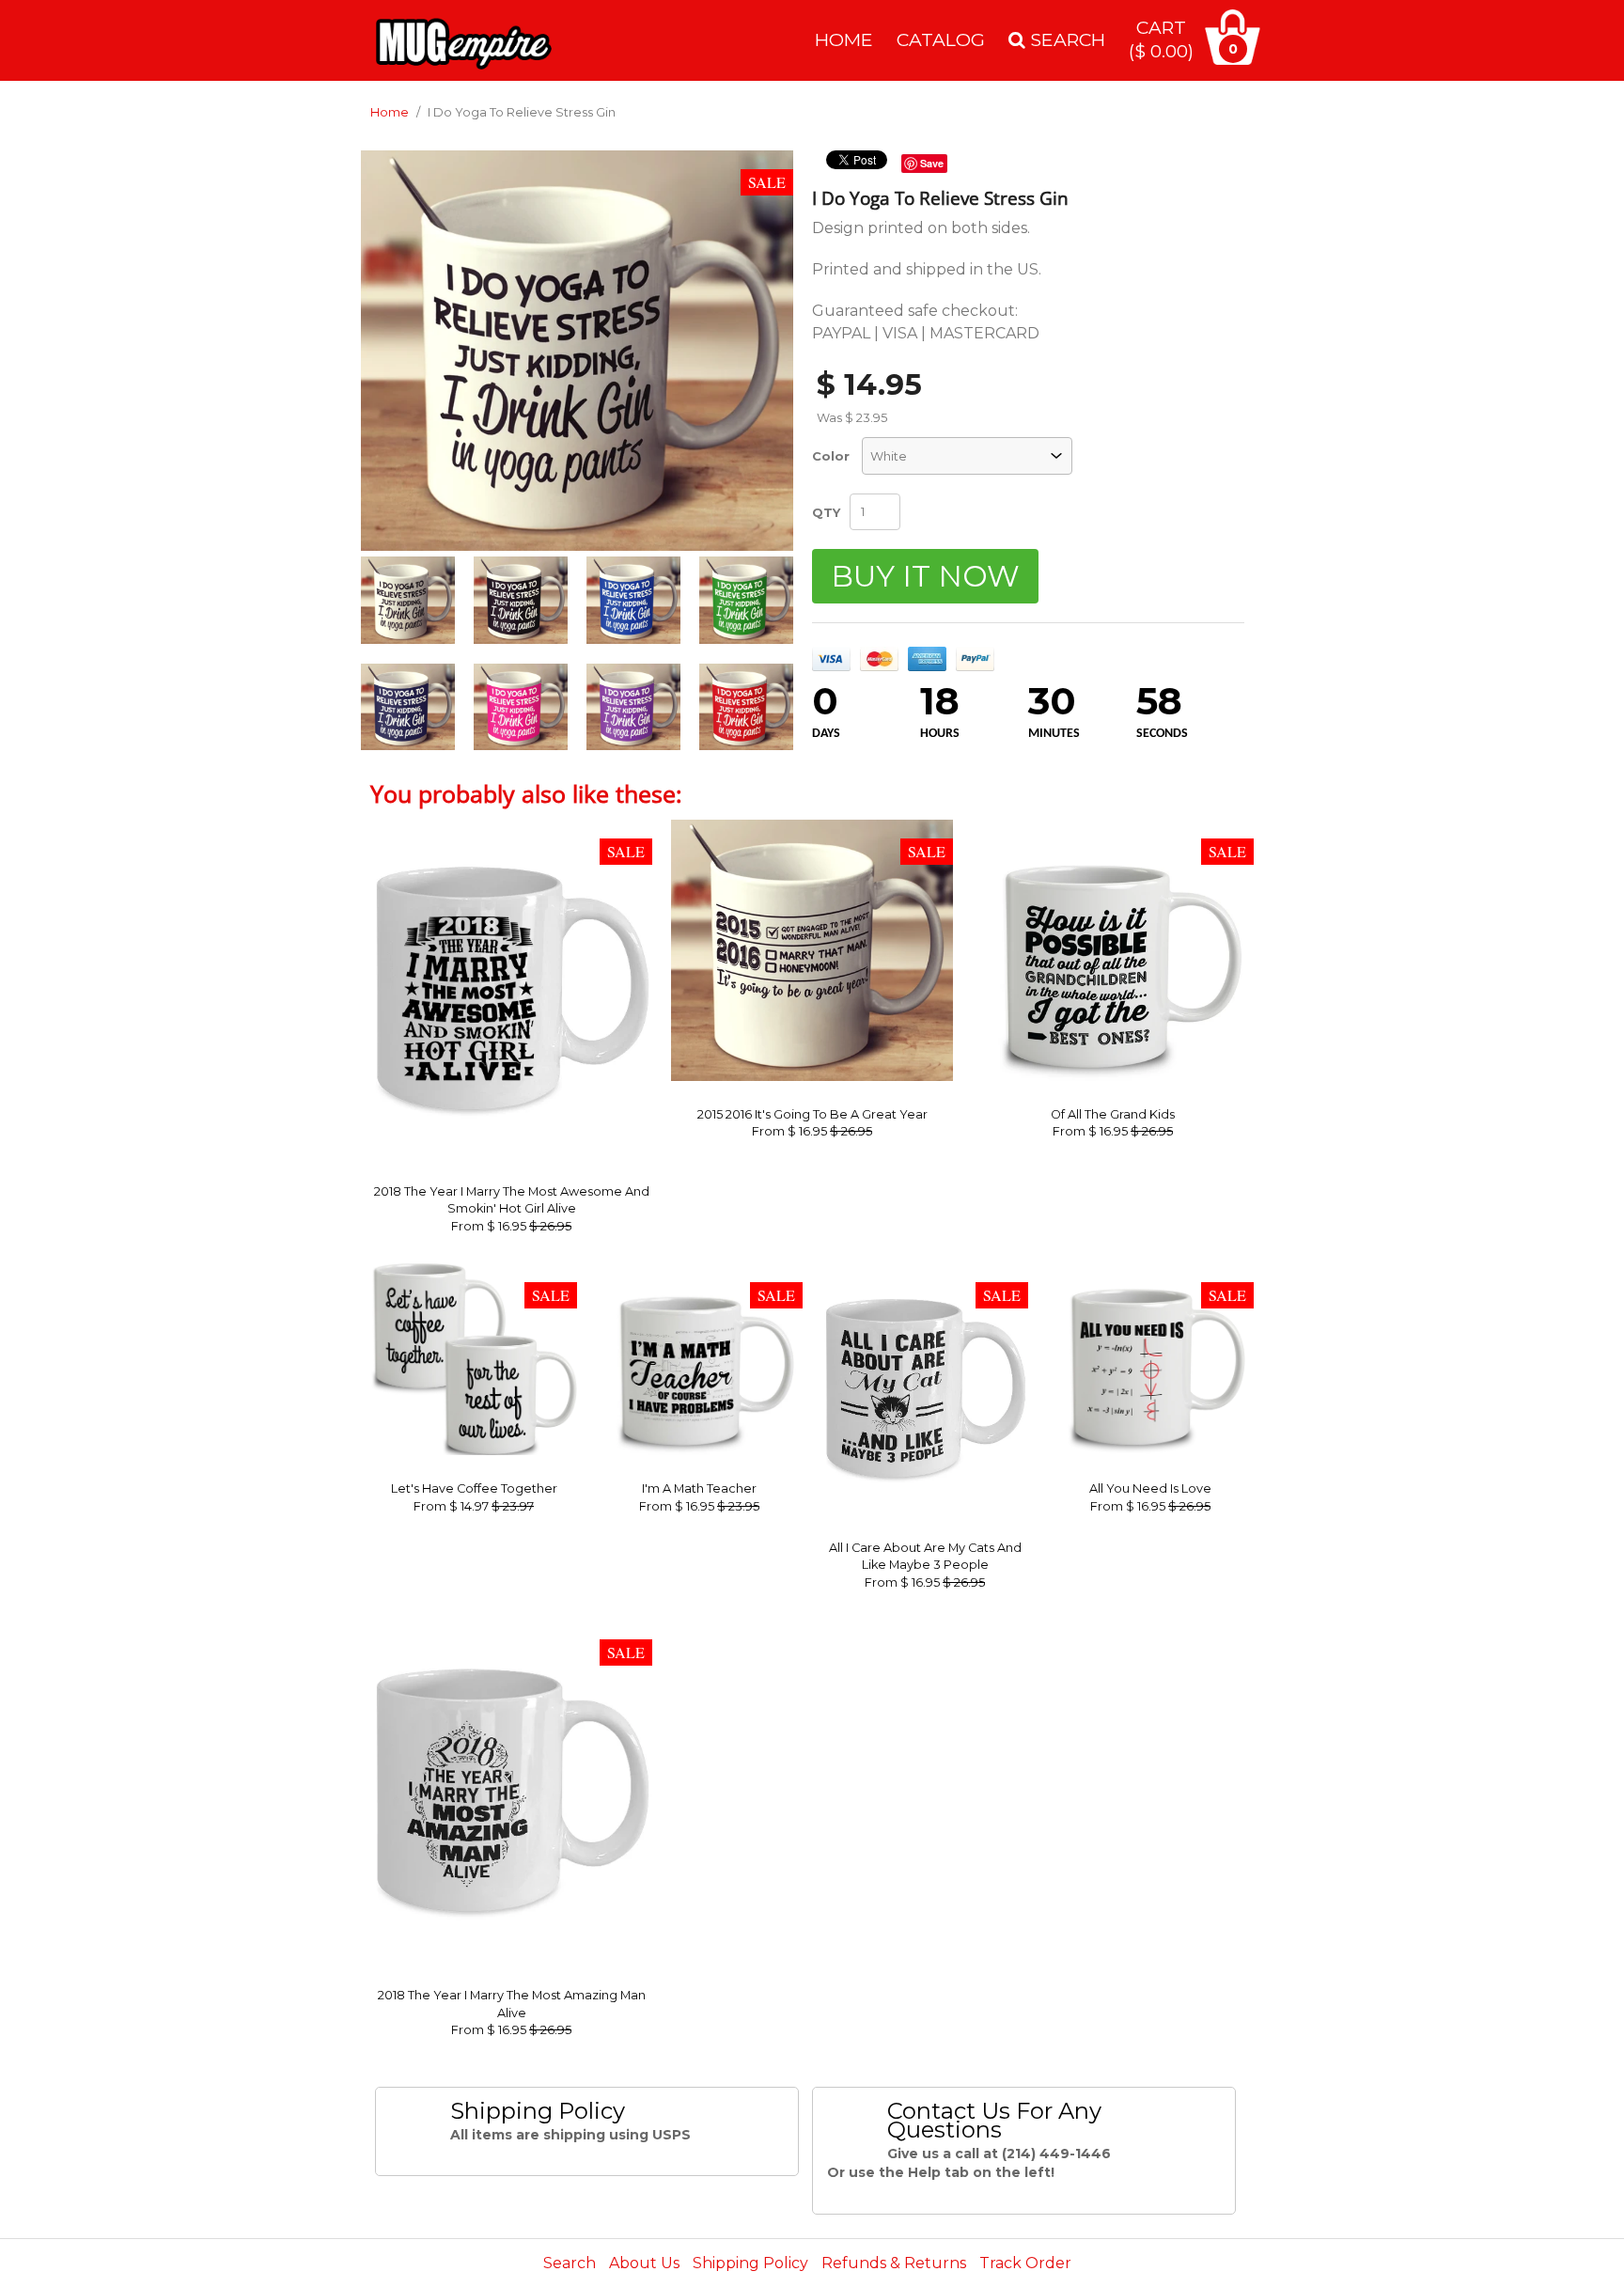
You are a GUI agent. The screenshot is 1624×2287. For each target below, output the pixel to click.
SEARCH (1065, 39)
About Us (644, 2263)
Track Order (1025, 2263)
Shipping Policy (750, 2263)
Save (932, 163)
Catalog (941, 39)
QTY (826, 512)
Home (844, 39)
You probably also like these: (526, 793)
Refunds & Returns (894, 2263)
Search (570, 2263)
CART (1161, 39)
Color (831, 456)
